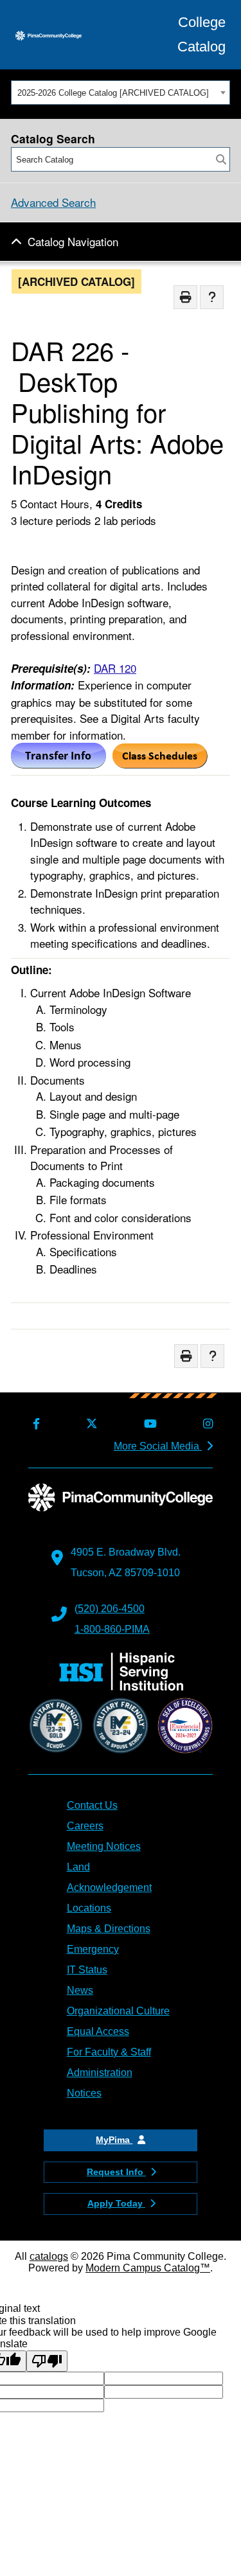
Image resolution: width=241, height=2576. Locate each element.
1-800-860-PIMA (112, 1629)
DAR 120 (115, 668)
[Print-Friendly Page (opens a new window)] (185, 297)
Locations (89, 1908)
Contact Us (92, 1805)
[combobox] (121, 93)
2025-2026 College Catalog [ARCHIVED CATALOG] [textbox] (113, 93)
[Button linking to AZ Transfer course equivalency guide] (58, 764)
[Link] (160, 764)
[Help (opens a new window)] (212, 297)
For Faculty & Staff (109, 2052)
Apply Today (116, 2203)
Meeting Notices (104, 1846)
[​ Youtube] (148, 1424)
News (80, 1990)
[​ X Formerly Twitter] (90, 1424)
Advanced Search (53, 202)
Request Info (116, 2172)
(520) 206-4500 (110, 1609)
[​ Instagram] (206, 1424)
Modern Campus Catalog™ (148, 2268)
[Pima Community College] (49, 35)
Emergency (93, 1949)
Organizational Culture (118, 2011)
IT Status (87, 1970)
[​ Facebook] (34, 1424)
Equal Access (98, 2031)
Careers (85, 1826)
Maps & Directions (109, 1929)
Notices (84, 2093)
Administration (100, 2073)
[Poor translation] (47, 2361)
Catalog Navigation (73, 241)
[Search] (221, 159)
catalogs (49, 2256)
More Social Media (158, 1446)
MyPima (114, 2140)
